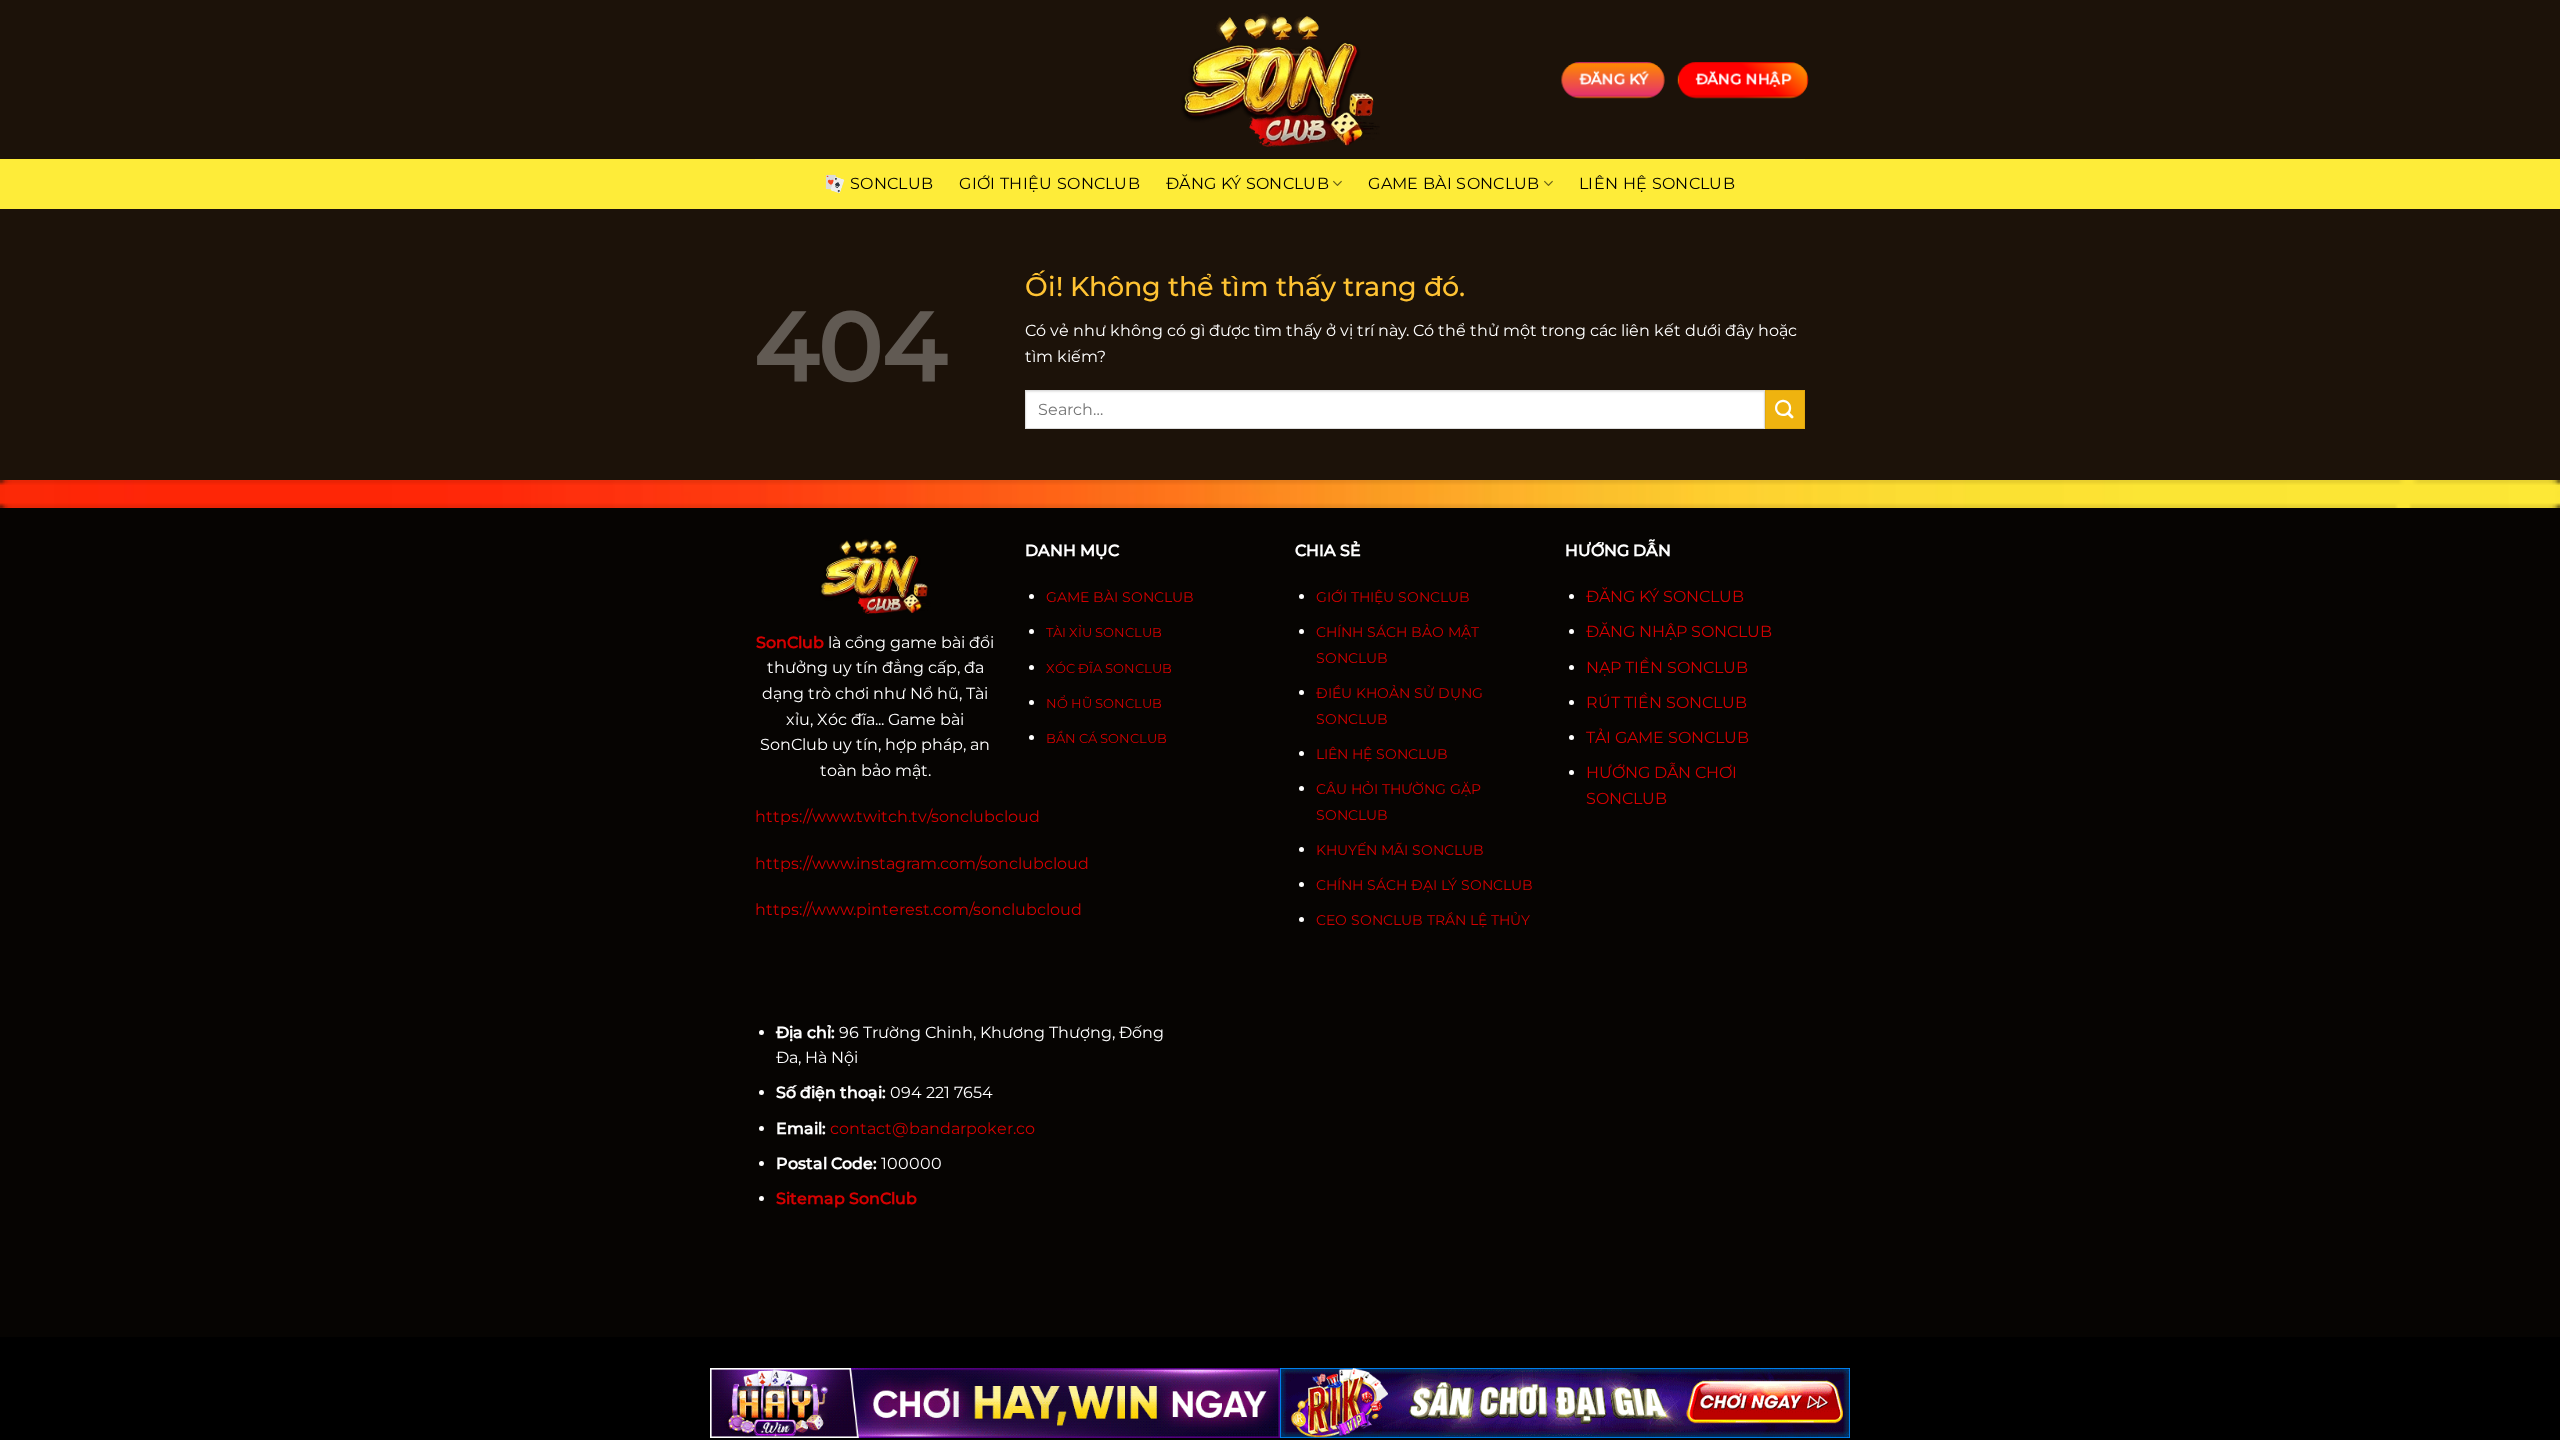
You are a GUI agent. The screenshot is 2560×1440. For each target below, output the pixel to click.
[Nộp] (1785, 409)
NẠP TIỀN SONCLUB (1667, 667)
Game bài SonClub (1453, 183)
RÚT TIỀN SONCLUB (1666, 702)
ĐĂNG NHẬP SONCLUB (1679, 631)
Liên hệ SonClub (1657, 183)
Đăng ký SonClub (1247, 183)
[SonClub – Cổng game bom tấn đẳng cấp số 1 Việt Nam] (1280, 79)
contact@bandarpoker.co (932, 1128)
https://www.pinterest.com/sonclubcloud (918, 909)
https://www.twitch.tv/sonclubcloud (897, 816)
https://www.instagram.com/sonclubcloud (922, 863)
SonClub (891, 183)
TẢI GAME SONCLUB (1667, 737)
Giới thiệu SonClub (1049, 183)
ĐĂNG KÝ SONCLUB (1665, 596)
